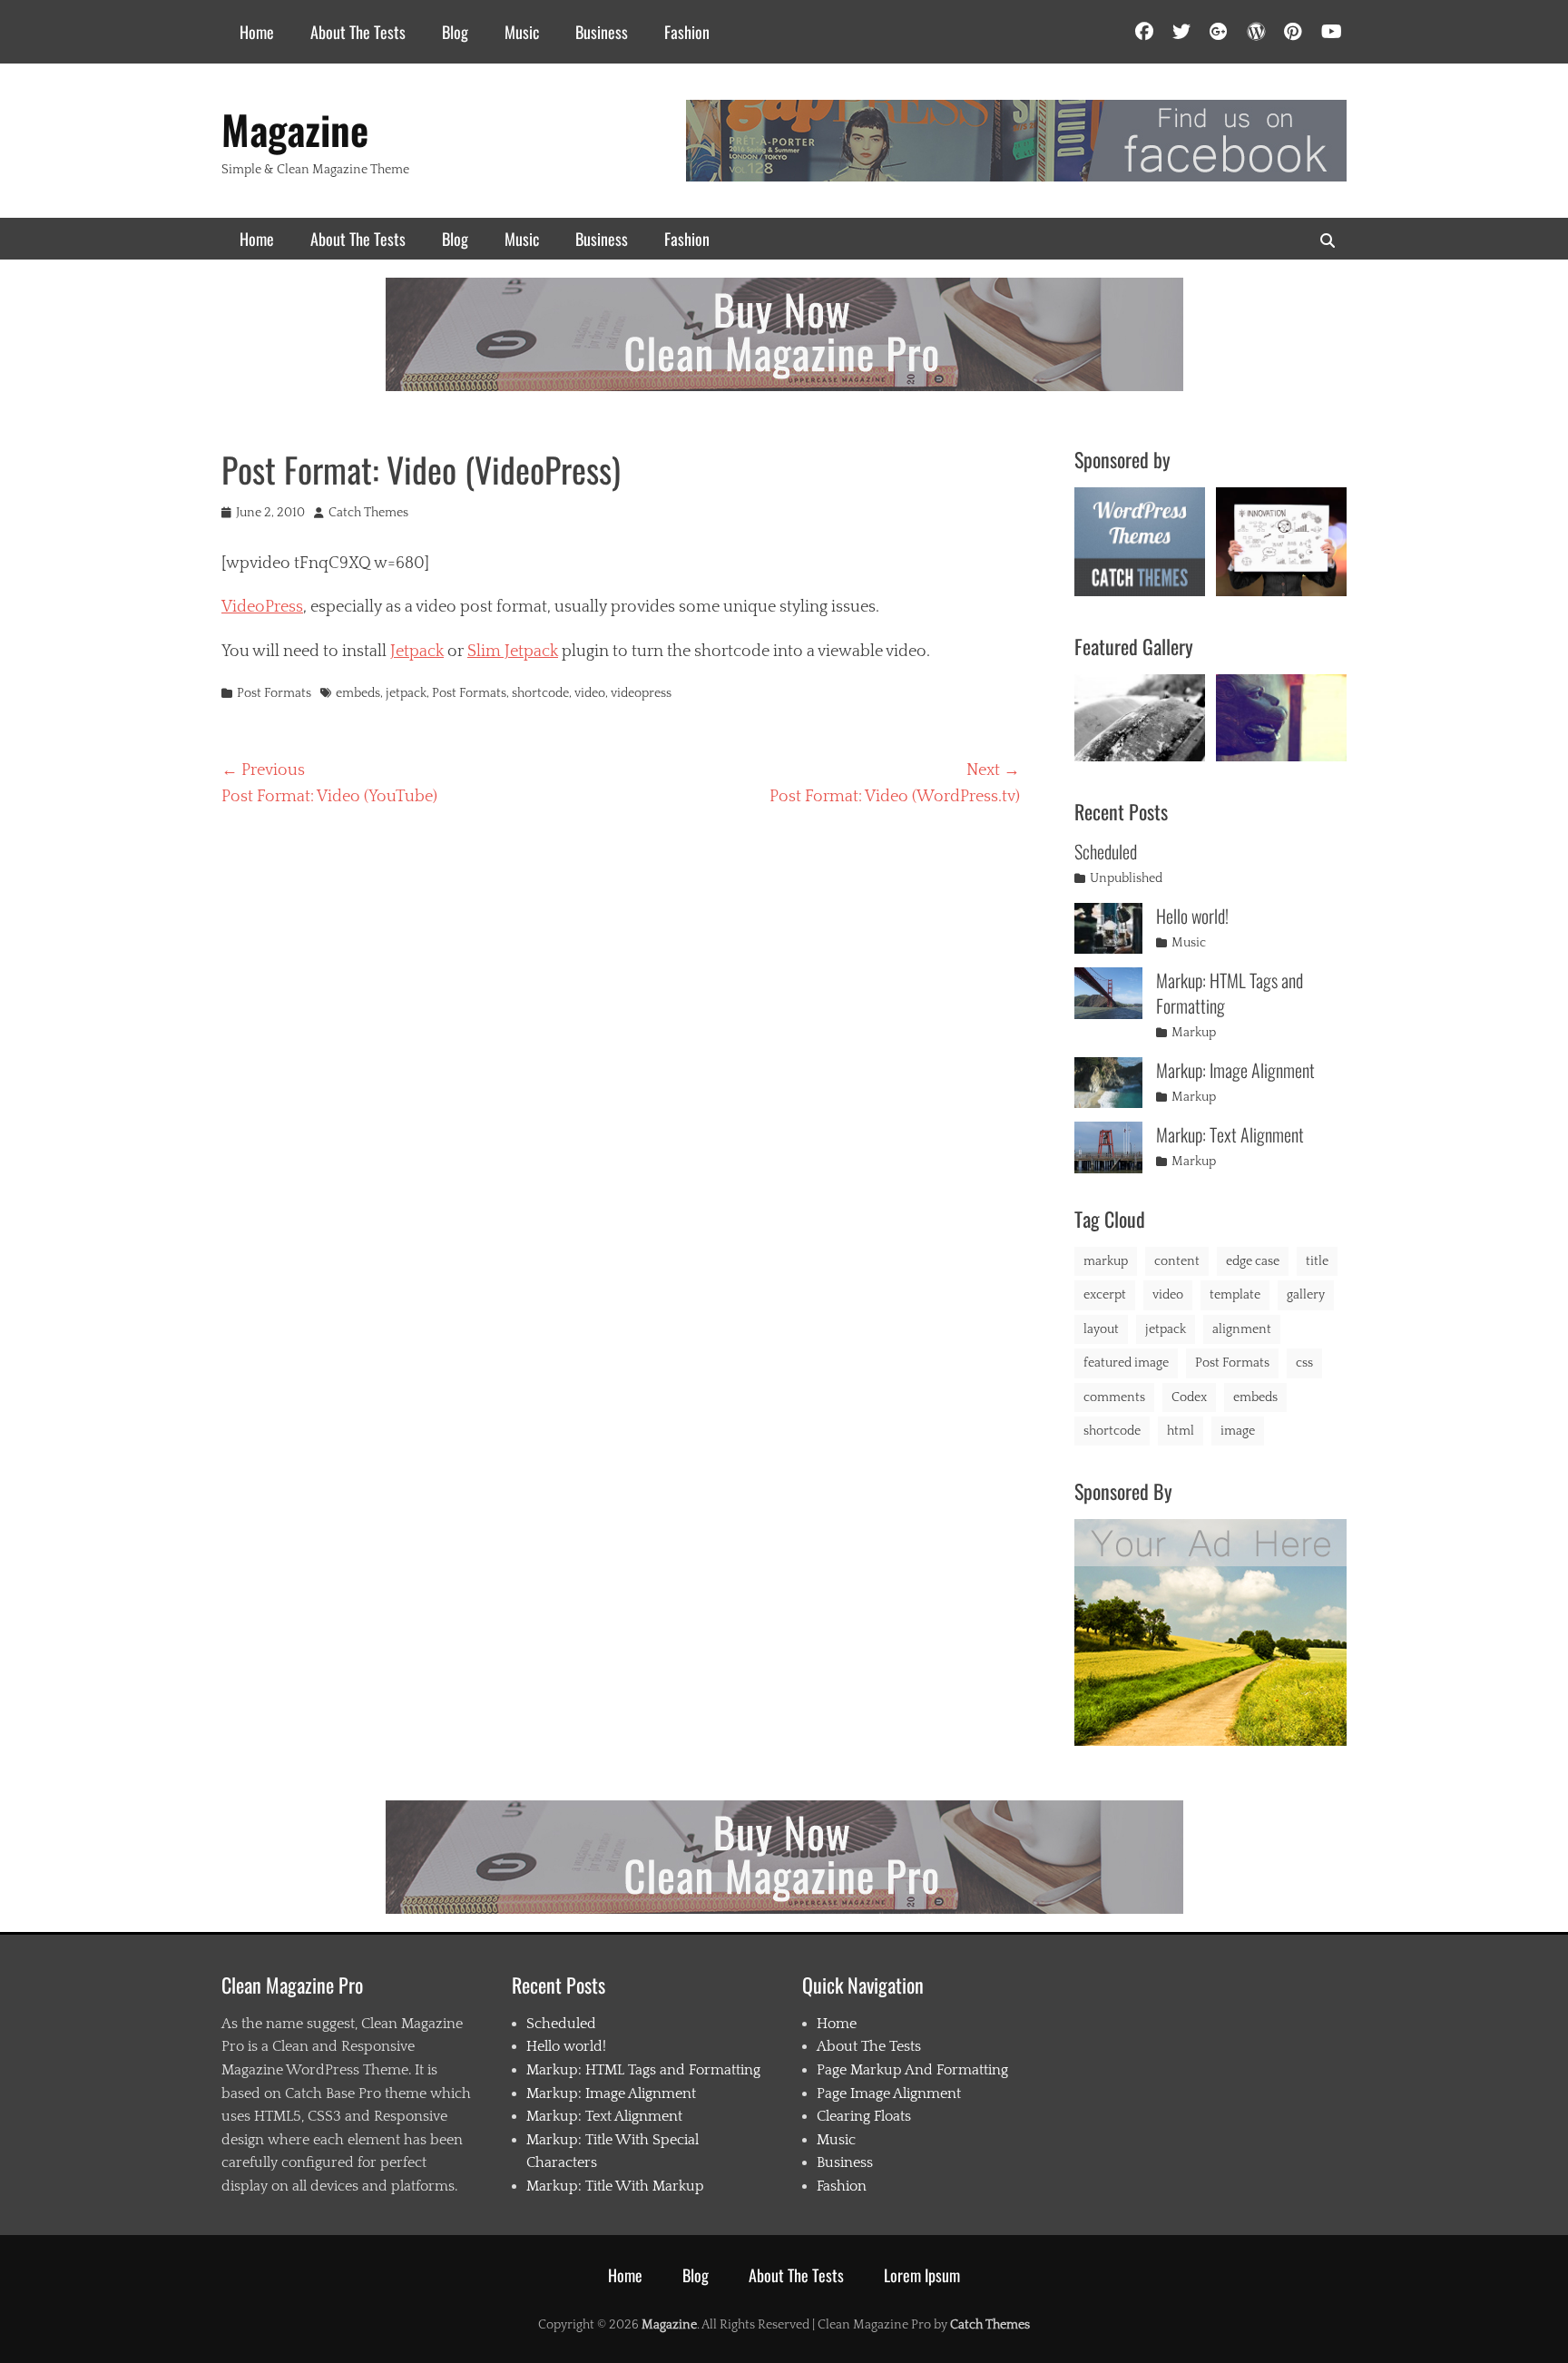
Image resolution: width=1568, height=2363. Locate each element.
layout (1101, 1329)
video (590, 693)
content (1177, 1261)
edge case (1253, 1261)
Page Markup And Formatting (912, 2070)
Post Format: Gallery (1140, 716)
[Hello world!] (1108, 929)
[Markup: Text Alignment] (1108, 1147)
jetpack (406, 693)
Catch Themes (368, 513)
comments (1114, 1397)
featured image (1126, 1363)
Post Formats (274, 693)
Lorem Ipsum (922, 2275)
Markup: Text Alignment (1230, 1134)
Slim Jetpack (513, 652)
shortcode (540, 693)
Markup (1194, 1033)
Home (257, 32)
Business (602, 32)
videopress (641, 693)
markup (1106, 1261)
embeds (358, 693)
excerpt (1105, 1295)
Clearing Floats (864, 2116)
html (1181, 1431)
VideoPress (262, 607)
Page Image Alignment (889, 2093)
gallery (1306, 1295)
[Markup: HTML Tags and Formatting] (1108, 993)
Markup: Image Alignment (1235, 1070)
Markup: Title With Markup (615, 2186)
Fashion (687, 32)
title (1317, 1261)
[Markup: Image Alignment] (1108, 1083)
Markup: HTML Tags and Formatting (1230, 993)
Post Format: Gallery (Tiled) (1281, 714)
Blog (455, 32)
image (1238, 1431)
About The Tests (358, 32)
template (1235, 1295)
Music (522, 32)
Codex (1189, 1397)
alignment (1242, 1329)
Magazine (295, 129)
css (1304, 1363)
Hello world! (1192, 916)
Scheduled (1106, 851)
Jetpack (417, 652)
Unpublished (1126, 878)
